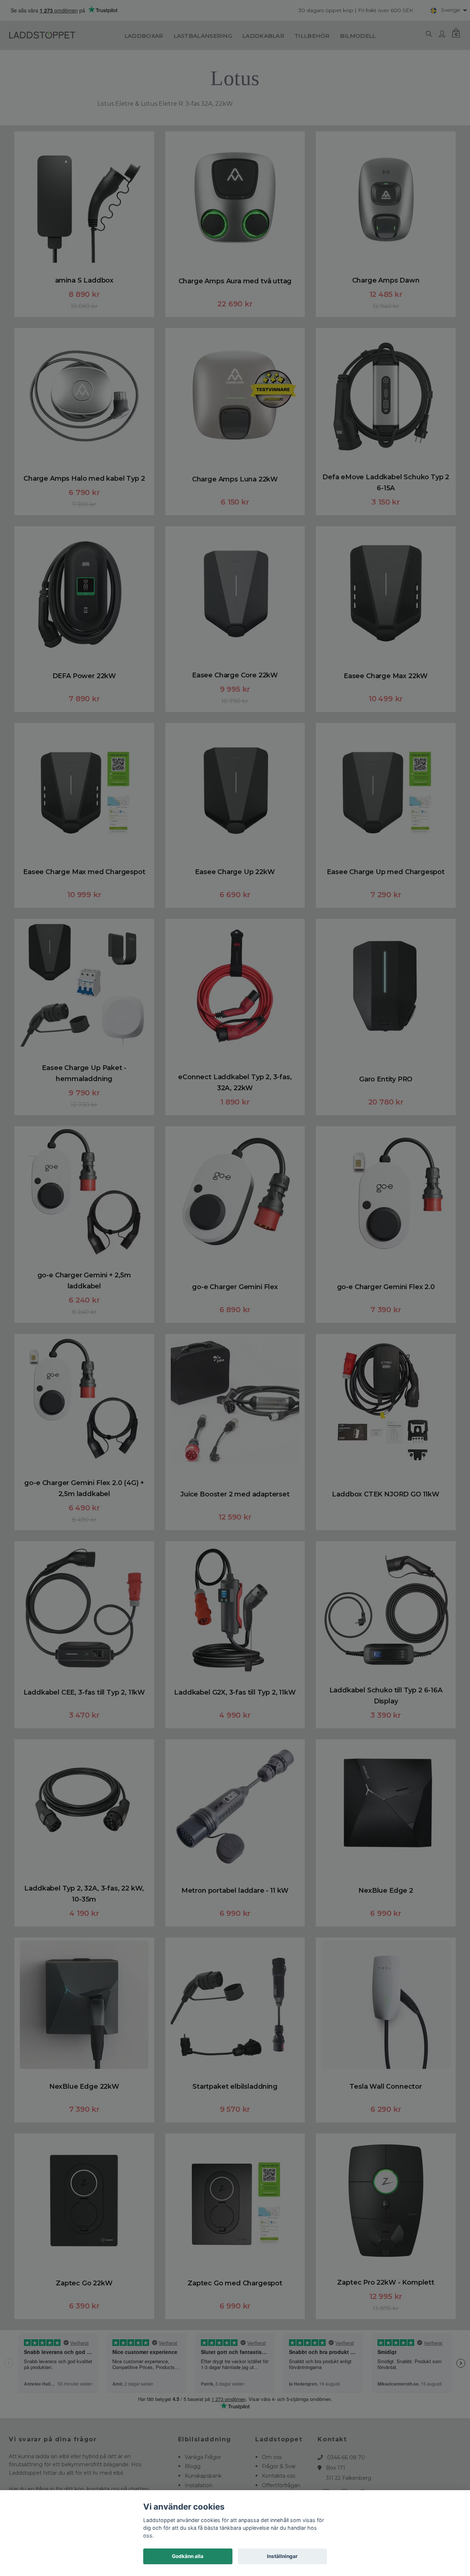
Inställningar (282, 2556)
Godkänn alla (188, 2556)
